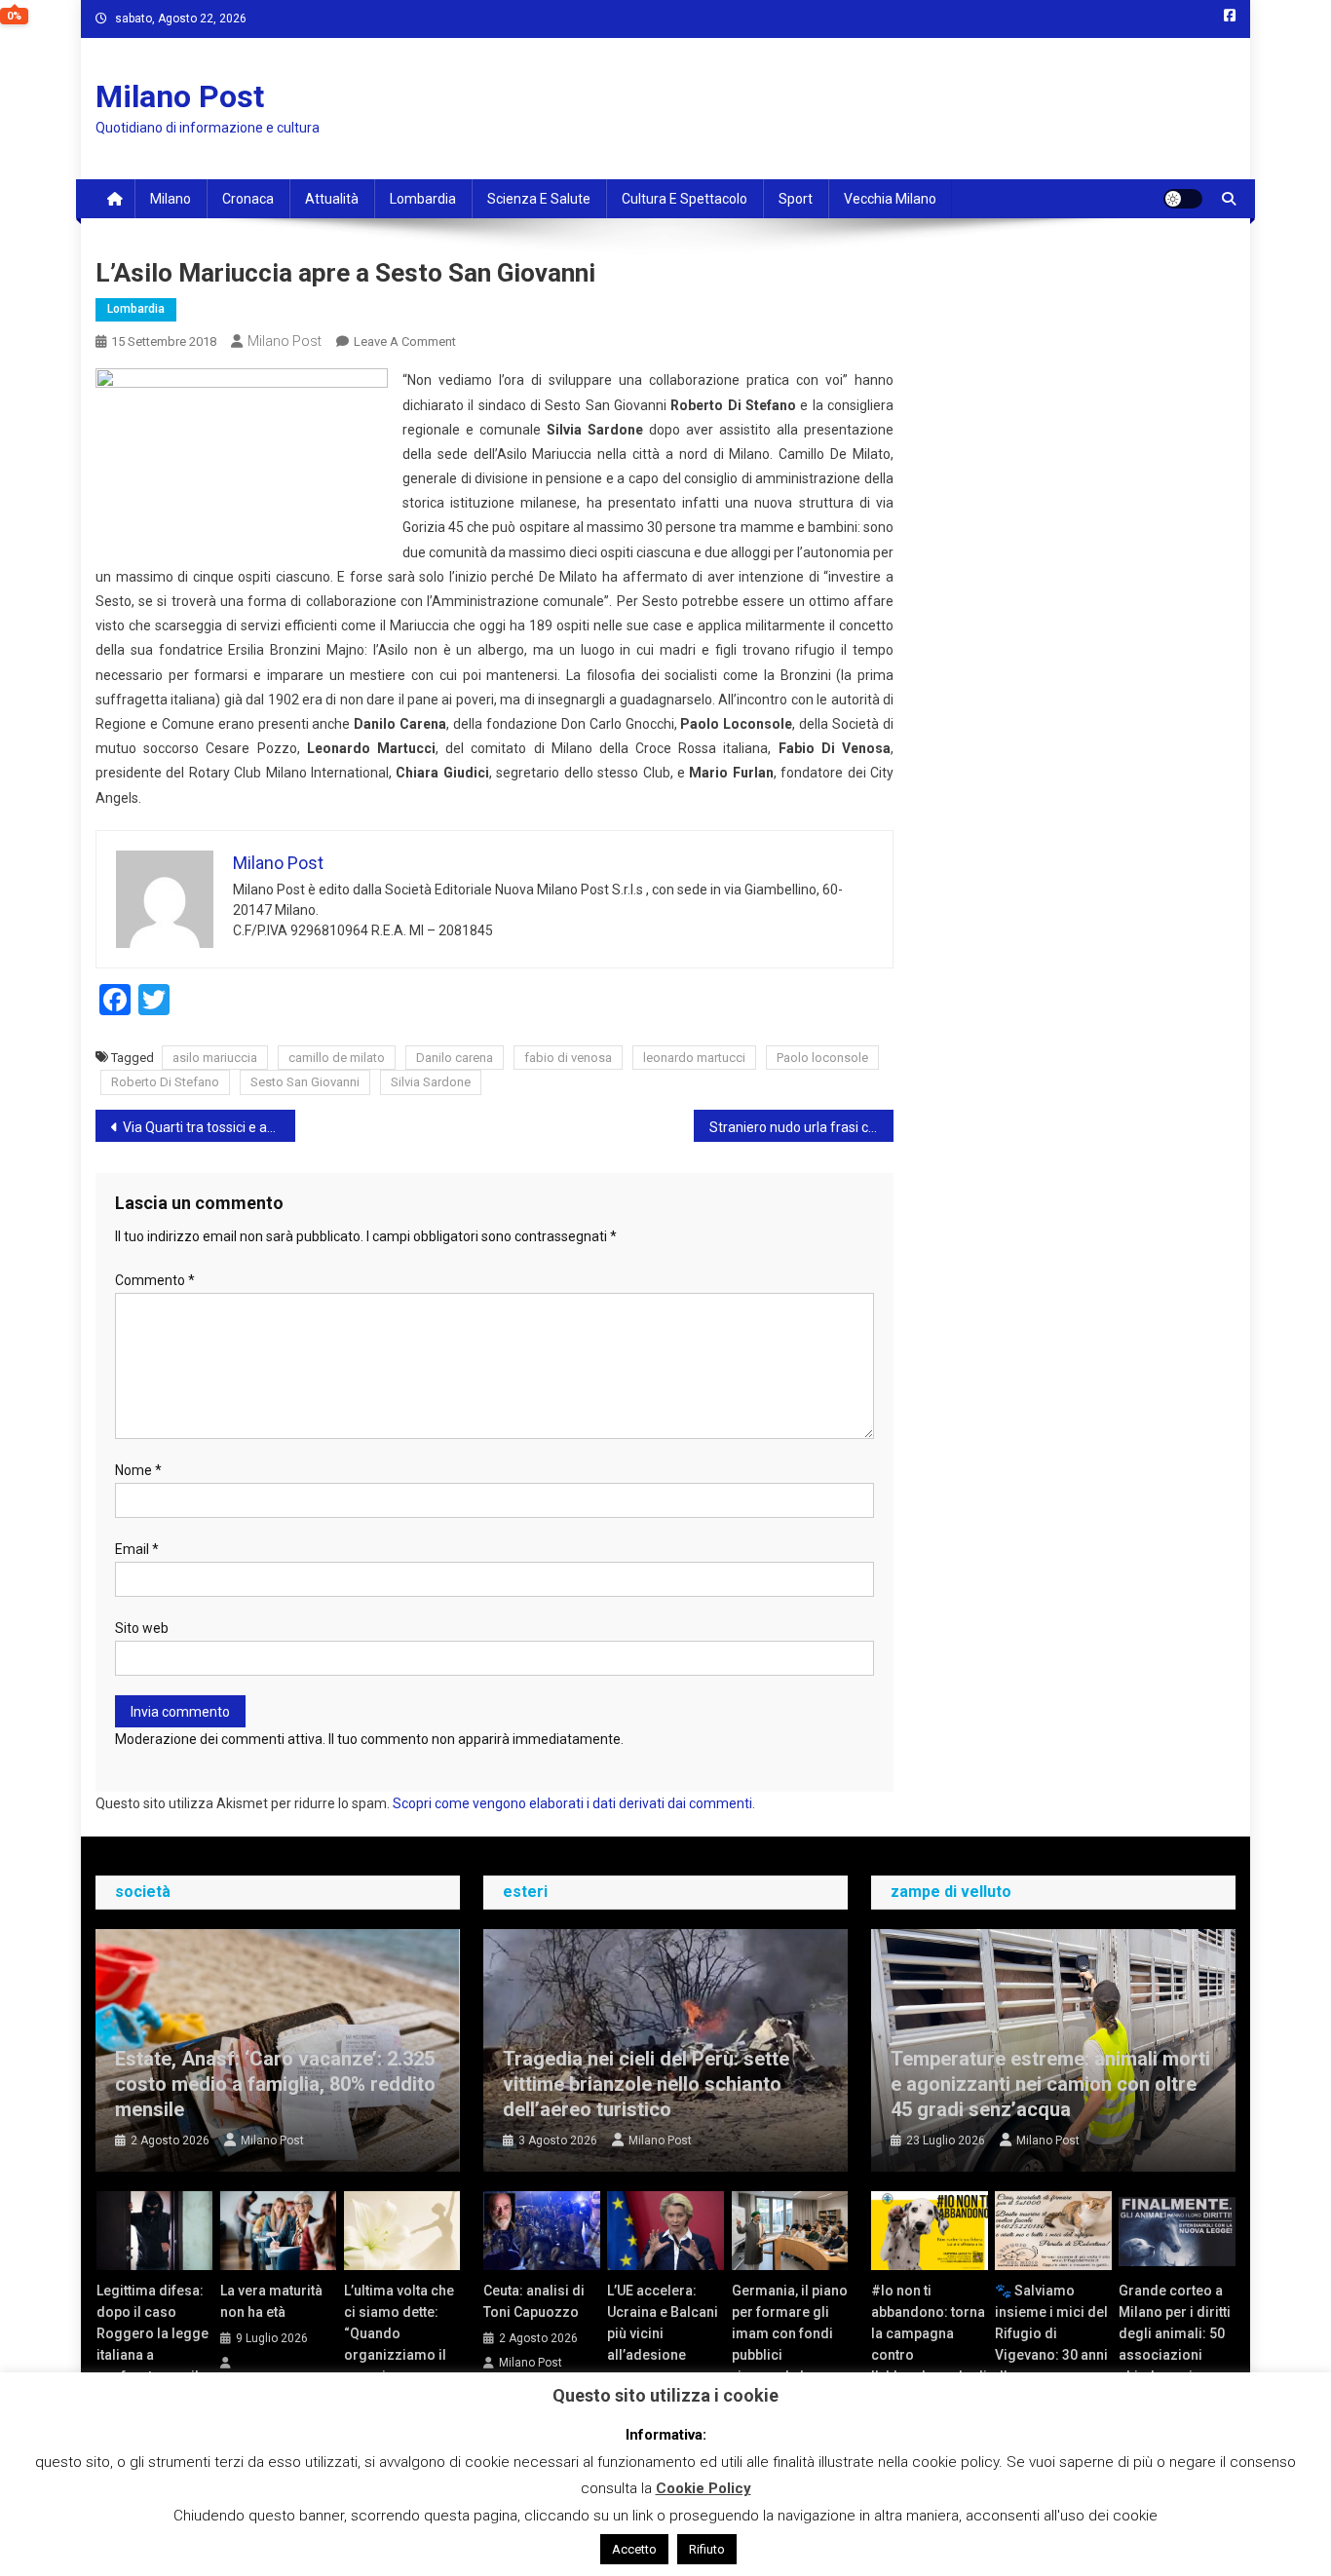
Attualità (332, 199)
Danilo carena (455, 1058)
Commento (155, 1280)
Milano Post (180, 96)
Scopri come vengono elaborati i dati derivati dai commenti (572, 1803)
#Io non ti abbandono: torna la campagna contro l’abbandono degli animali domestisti (929, 2355)
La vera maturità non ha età (271, 2301)
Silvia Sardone (431, 1082)
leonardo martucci (694, 1058)
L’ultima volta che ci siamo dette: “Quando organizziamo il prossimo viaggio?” (399, 2344)
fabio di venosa (568, 1058)
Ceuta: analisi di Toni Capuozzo (534, 2301)
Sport (796, 199)
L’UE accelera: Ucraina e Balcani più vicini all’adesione (663, 2323)
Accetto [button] (634, 2549)
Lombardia (423, 199)
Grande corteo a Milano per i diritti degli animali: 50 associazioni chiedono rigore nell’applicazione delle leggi (1175, 2355)
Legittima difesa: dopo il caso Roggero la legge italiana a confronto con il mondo (152, 2344)
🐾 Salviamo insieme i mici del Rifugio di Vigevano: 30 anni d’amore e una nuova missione (1051, 2344)
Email (137, 1549)
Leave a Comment (405, 341)
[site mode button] (1183, 199)
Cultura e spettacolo (685, 199)
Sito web (142, 1628)
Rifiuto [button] (707, 2549)
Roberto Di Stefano (165, 1082)
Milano (171, 199)
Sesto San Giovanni (305, 1082)
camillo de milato (337, 1058)
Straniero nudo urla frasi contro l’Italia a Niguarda (801, 1127)
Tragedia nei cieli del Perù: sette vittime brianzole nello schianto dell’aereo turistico (646, 2084)
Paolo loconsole (822, 1058)
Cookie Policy (704, 2488)
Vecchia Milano (890, 199)
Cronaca (248, 199)
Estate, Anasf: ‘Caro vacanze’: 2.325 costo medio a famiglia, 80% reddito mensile (275, 2084)
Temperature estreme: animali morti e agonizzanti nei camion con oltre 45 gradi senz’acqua (1050, 2084)
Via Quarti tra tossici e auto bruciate (209, 1127)
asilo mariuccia (215, 1058)
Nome (138, 1470)
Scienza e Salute (539, 199)
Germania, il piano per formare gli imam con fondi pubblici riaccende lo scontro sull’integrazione (790, 2355)
